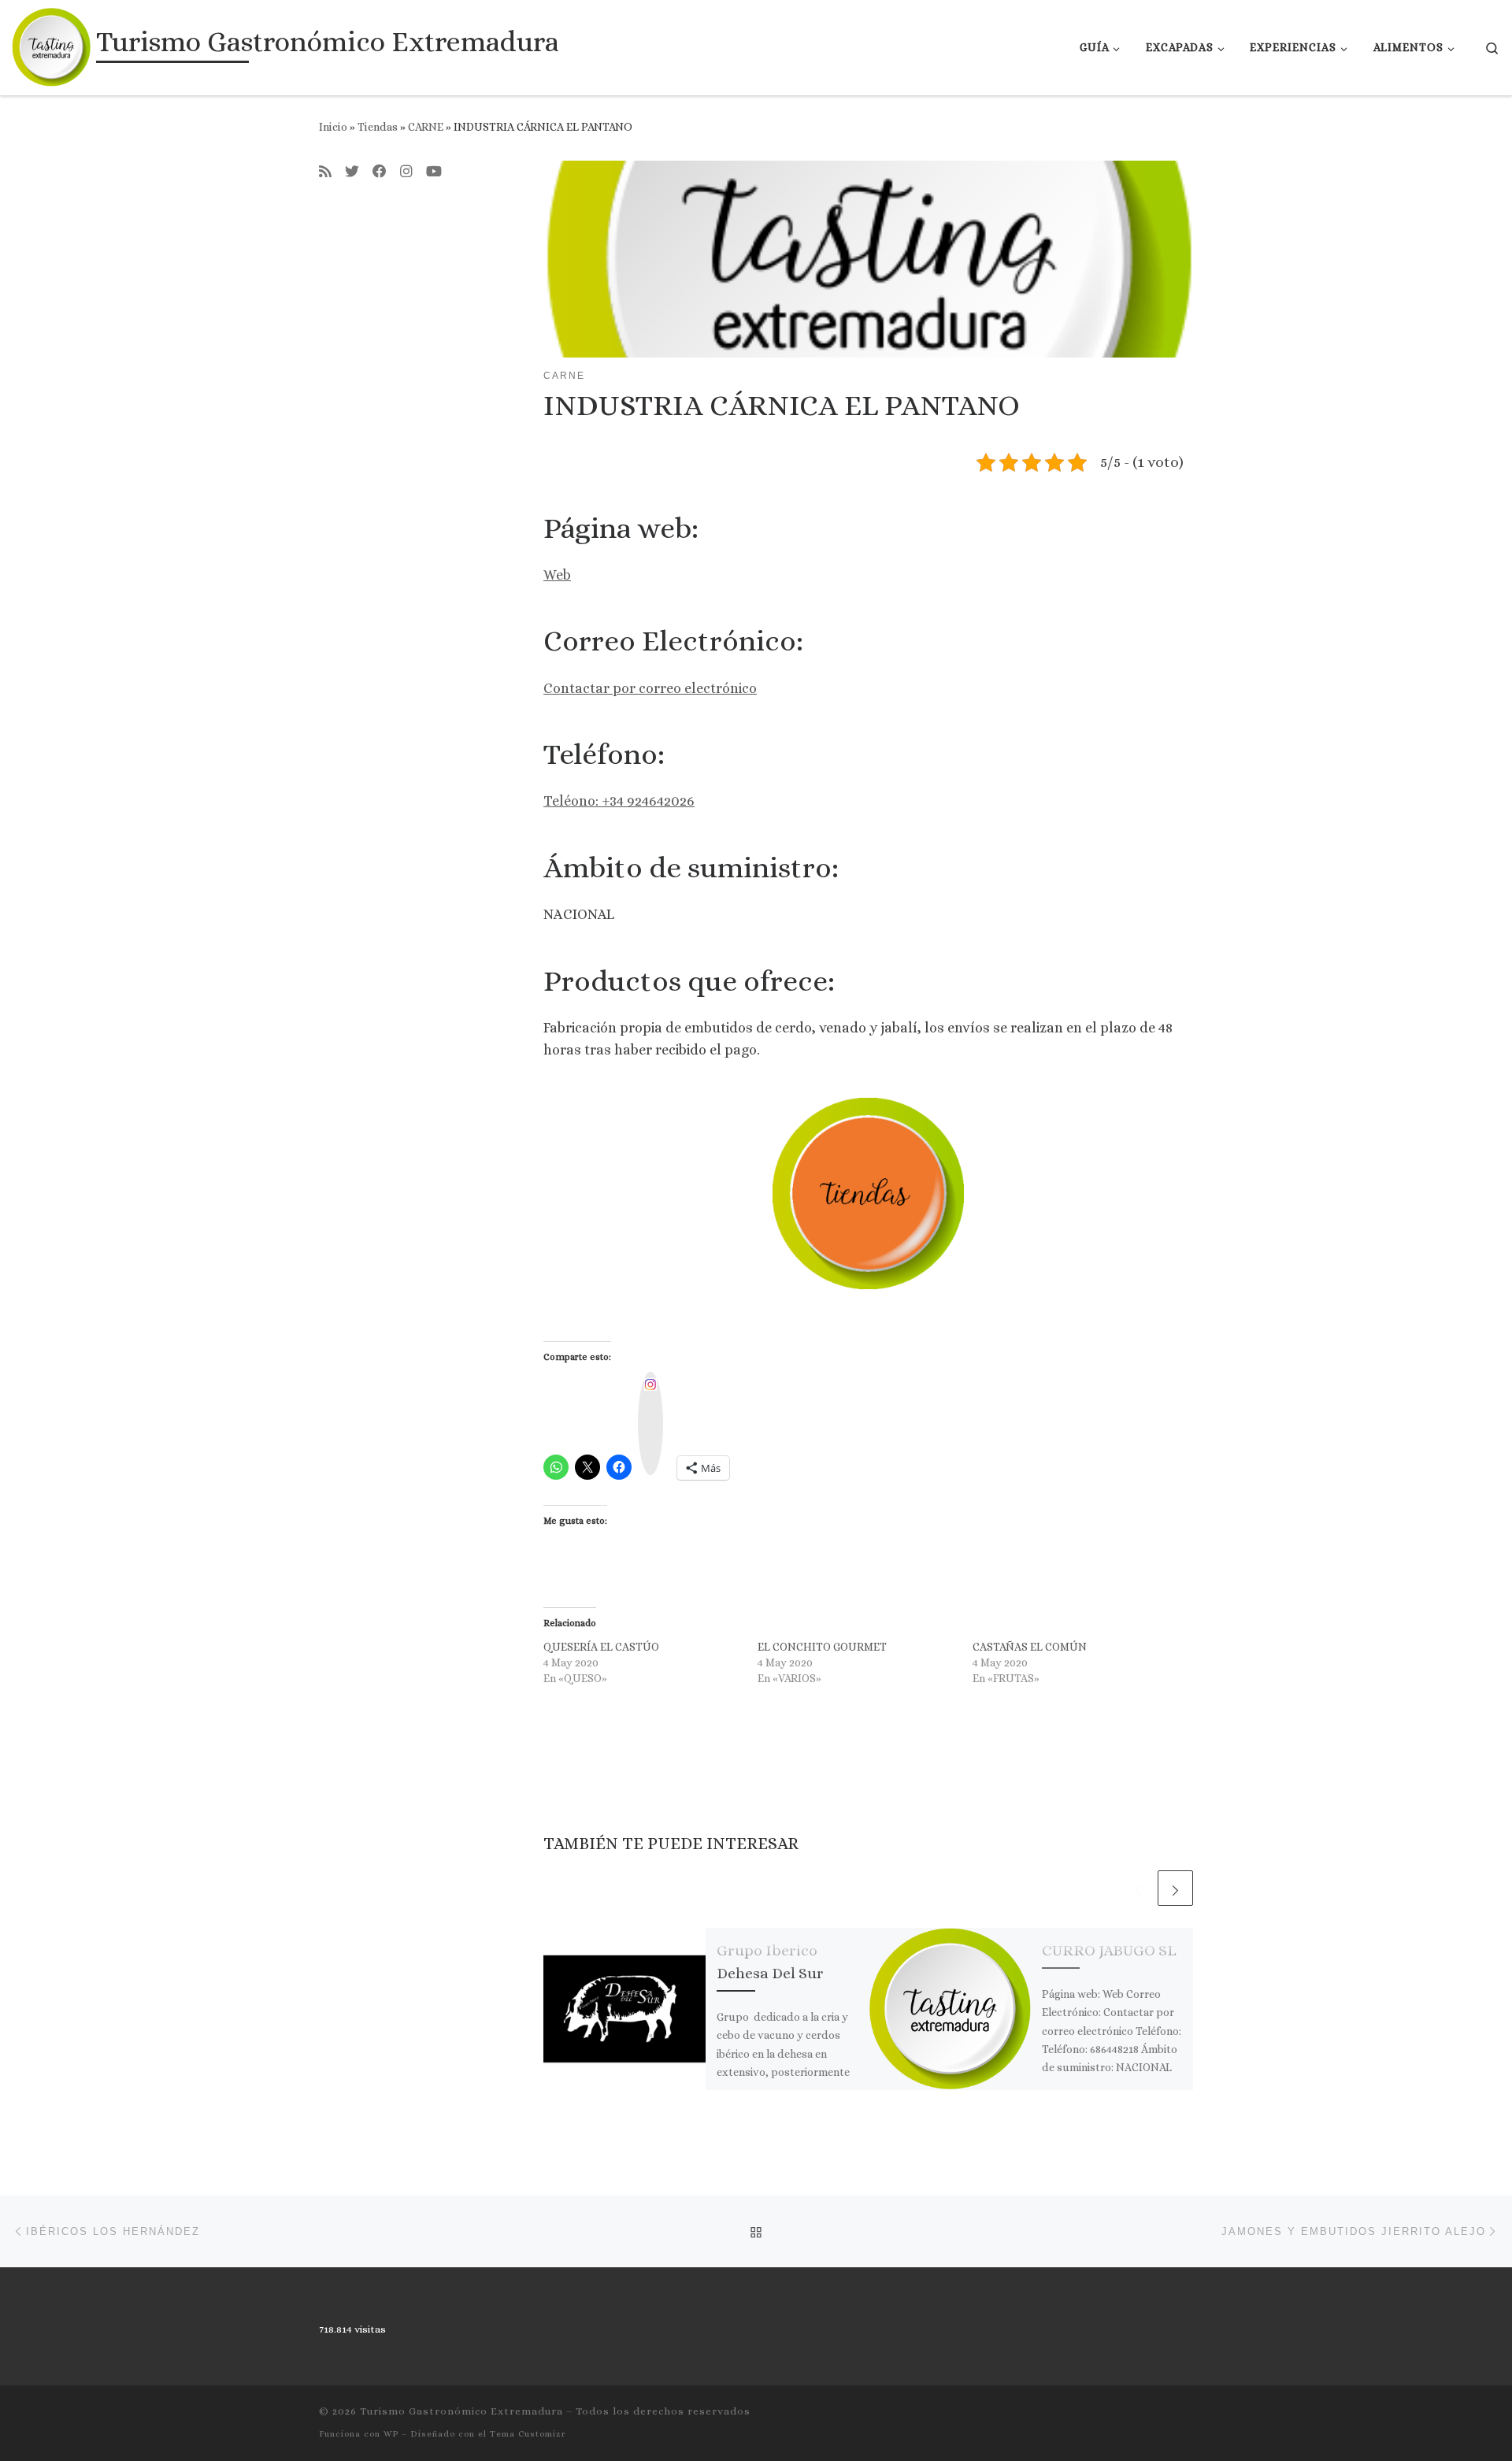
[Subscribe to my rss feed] (325, 172)
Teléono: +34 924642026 (619, 801)
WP (391, 2434)
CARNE (426, 127)
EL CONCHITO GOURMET (822, 1647)
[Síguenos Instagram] (406, 172)
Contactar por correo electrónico (650, 688)
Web (557, 575)
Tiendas (378, 127)
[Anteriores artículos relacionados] (1138, 1888)
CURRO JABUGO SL (1109, 1950)
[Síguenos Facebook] (380, 172)
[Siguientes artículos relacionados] (1175, 1888)
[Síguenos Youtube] (434, 172)
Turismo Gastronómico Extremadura (461, 2411)
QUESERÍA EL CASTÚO (601, 1647)
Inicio (333, 127)
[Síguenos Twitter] (352, 172)
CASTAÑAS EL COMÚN (1030, 1647)
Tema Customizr (528, 2434)
